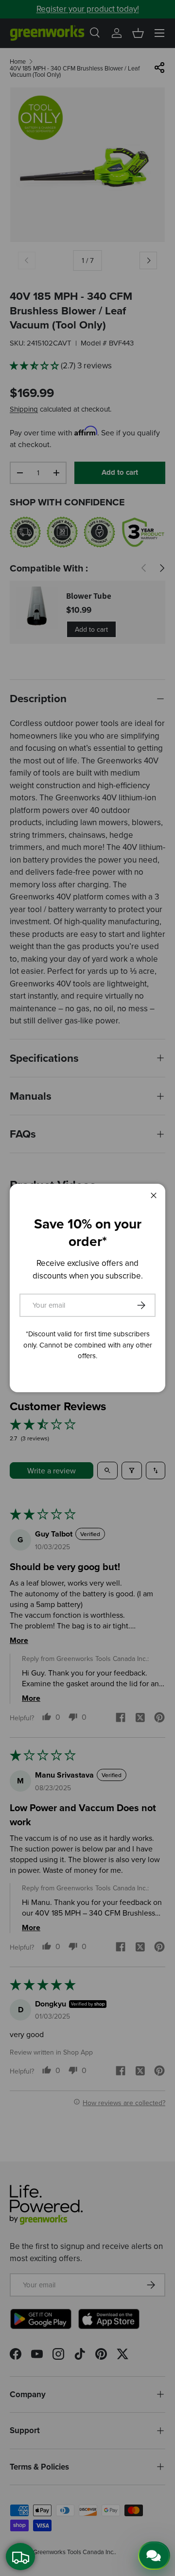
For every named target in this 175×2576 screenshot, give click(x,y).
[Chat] (154, 2556)
